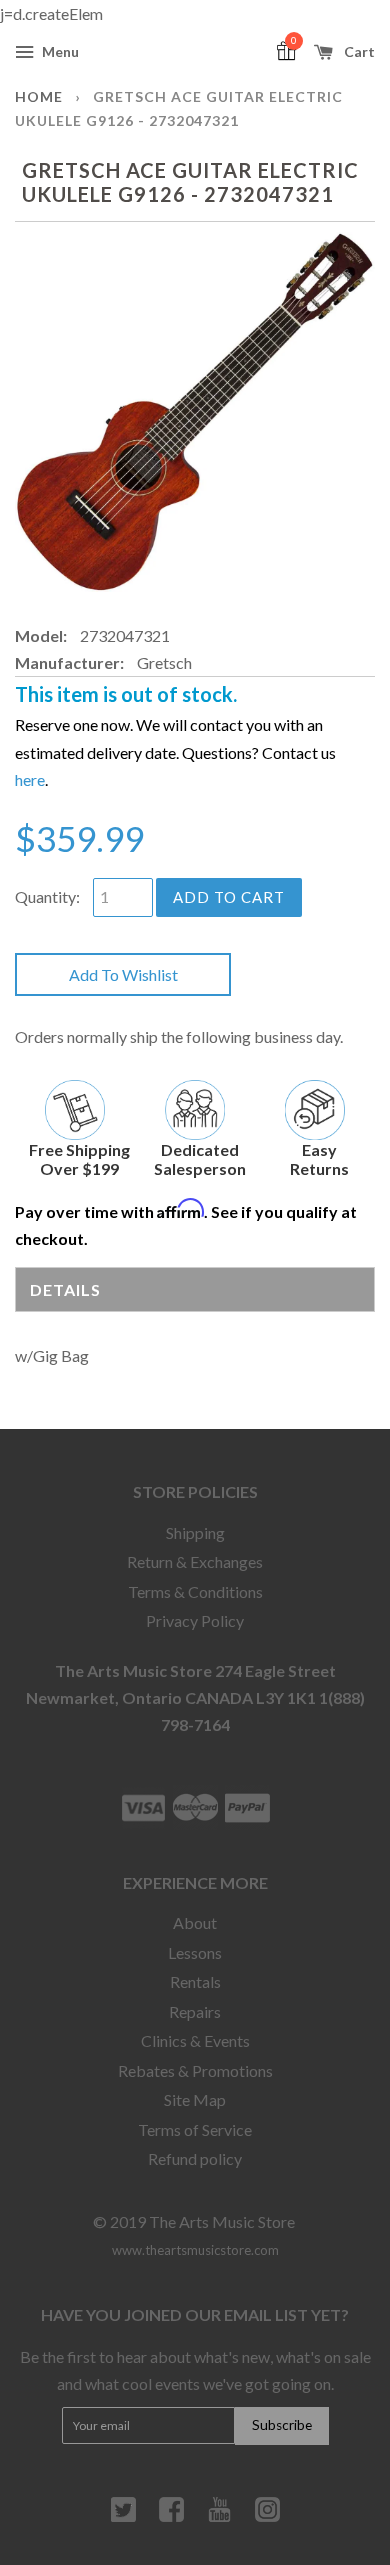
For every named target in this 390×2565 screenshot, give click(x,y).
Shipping (195, 1532)
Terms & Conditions (195, 1591)
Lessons (195, 1952)
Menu (59, 51)
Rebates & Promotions (195, 2070)
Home (39, 96)
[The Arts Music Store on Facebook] (171, 2517)
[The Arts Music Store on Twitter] (123, 2517)
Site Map (195, 2099)
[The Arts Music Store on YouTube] (219, 2517)
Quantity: (47, 896)
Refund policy (195, 2158)
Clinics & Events (195, 2040)
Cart (358, 51)
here (30, 779)
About (195, 1922)
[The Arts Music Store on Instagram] (267, 2517)
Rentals (195, 1981)
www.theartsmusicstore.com (195, 2250)
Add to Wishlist (123, 974)
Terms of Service (195, 2129)
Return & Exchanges (195, 1561)
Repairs (195, 2011)
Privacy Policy (195, 1620)
